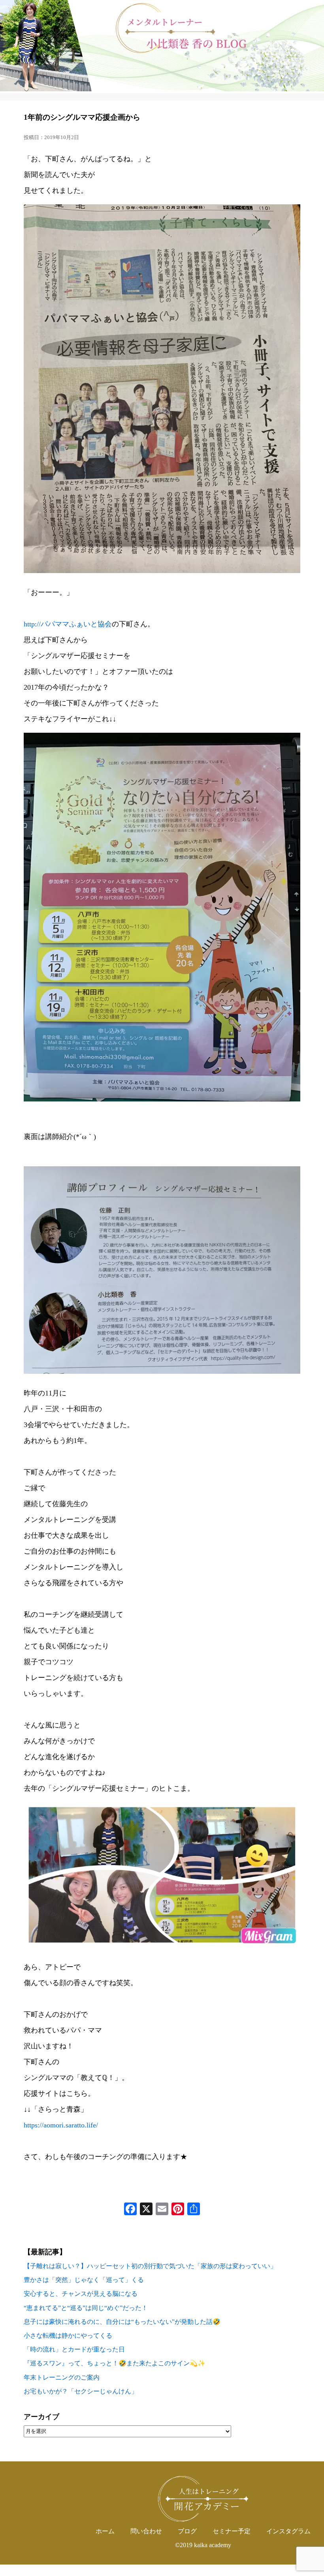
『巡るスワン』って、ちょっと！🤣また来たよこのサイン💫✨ (115, 2363)
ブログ (187, 2531)
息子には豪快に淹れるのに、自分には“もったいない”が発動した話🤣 (122, 2322)
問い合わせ (146, 2531)
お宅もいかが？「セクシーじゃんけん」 (81, 2391)
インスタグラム (288, 2531)
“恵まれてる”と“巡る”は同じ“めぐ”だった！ (86, 2308)
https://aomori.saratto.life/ (61, 2125)
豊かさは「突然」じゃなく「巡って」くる (84, 2280)
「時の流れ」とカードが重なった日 (74, 2349)
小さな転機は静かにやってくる (68, 2336)
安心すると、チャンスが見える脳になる (81, 2294)
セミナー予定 (232, 2531)
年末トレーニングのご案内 (62, 2377)
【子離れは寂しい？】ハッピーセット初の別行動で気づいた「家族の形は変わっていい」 (150, 2266)
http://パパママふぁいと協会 (68, 624)
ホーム (105, 2531)
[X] (146, 2210)
